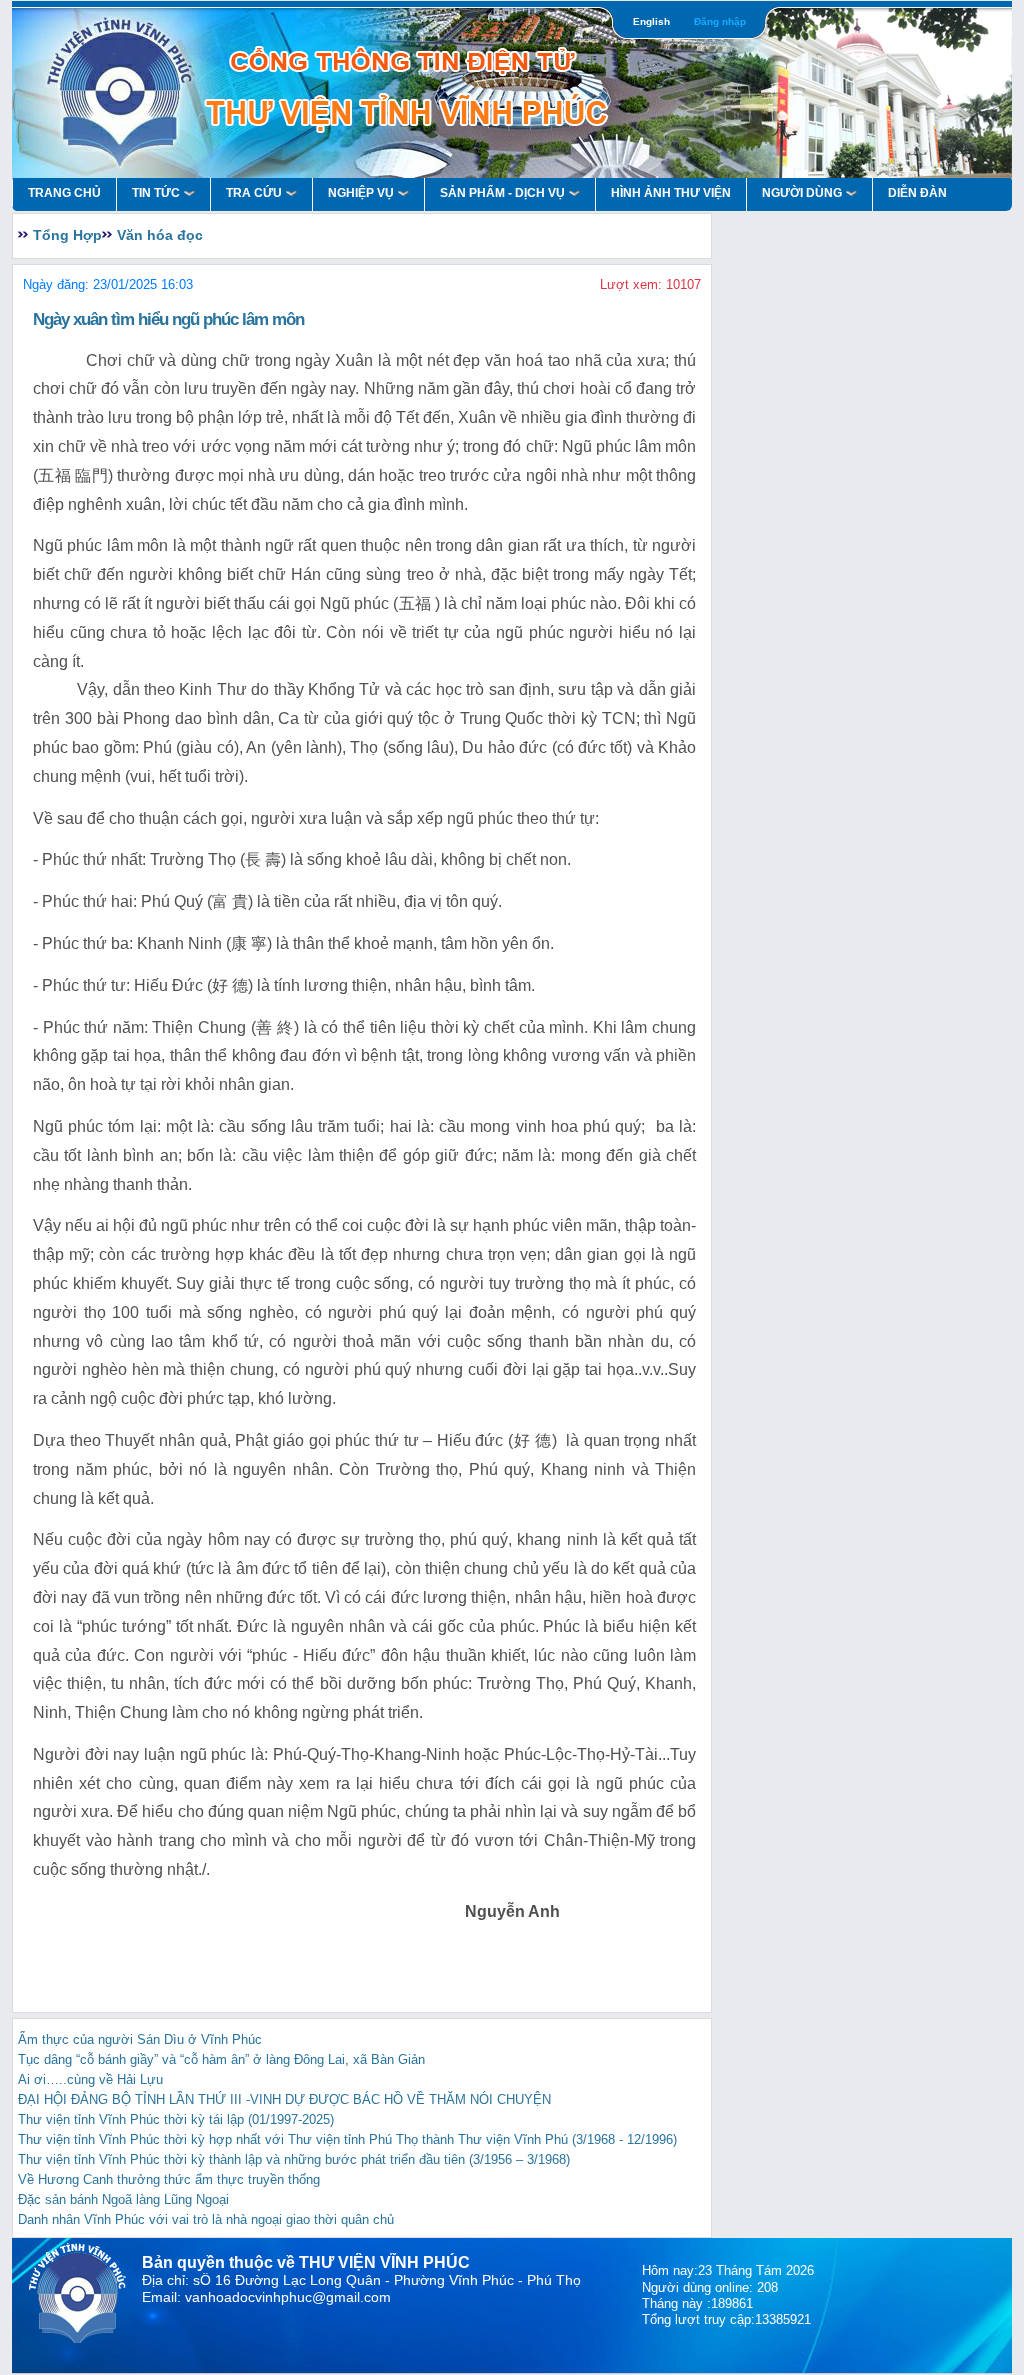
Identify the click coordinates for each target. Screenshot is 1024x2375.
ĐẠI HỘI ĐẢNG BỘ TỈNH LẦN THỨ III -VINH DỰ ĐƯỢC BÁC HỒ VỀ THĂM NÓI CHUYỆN (284, 2099)
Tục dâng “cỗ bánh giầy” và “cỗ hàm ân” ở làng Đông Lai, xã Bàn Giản (221, 2059)
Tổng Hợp (67, 235)
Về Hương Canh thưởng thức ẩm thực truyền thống (169, 2179)
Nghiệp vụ (361, 193)
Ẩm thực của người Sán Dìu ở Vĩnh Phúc (140, 2039)
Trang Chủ (64, 193)
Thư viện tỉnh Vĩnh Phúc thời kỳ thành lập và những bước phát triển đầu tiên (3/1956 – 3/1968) (294, 2159)
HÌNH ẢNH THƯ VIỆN (671, 193)
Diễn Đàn (917, 193)
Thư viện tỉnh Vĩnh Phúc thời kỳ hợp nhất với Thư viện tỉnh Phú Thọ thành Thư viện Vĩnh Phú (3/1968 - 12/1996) (347, 2139)
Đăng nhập (720, 21)
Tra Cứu (254, 193)
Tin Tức (156, 193)
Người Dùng (802, 193)
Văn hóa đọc (160, 235)
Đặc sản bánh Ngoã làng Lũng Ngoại (123, 2199)
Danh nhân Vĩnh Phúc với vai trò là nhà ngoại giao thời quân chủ (206, 2219)
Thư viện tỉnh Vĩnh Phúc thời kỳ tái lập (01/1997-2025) (176, 2119)
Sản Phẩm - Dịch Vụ (502, 193)
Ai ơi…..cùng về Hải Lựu (90, 2079)
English (651, 21)
